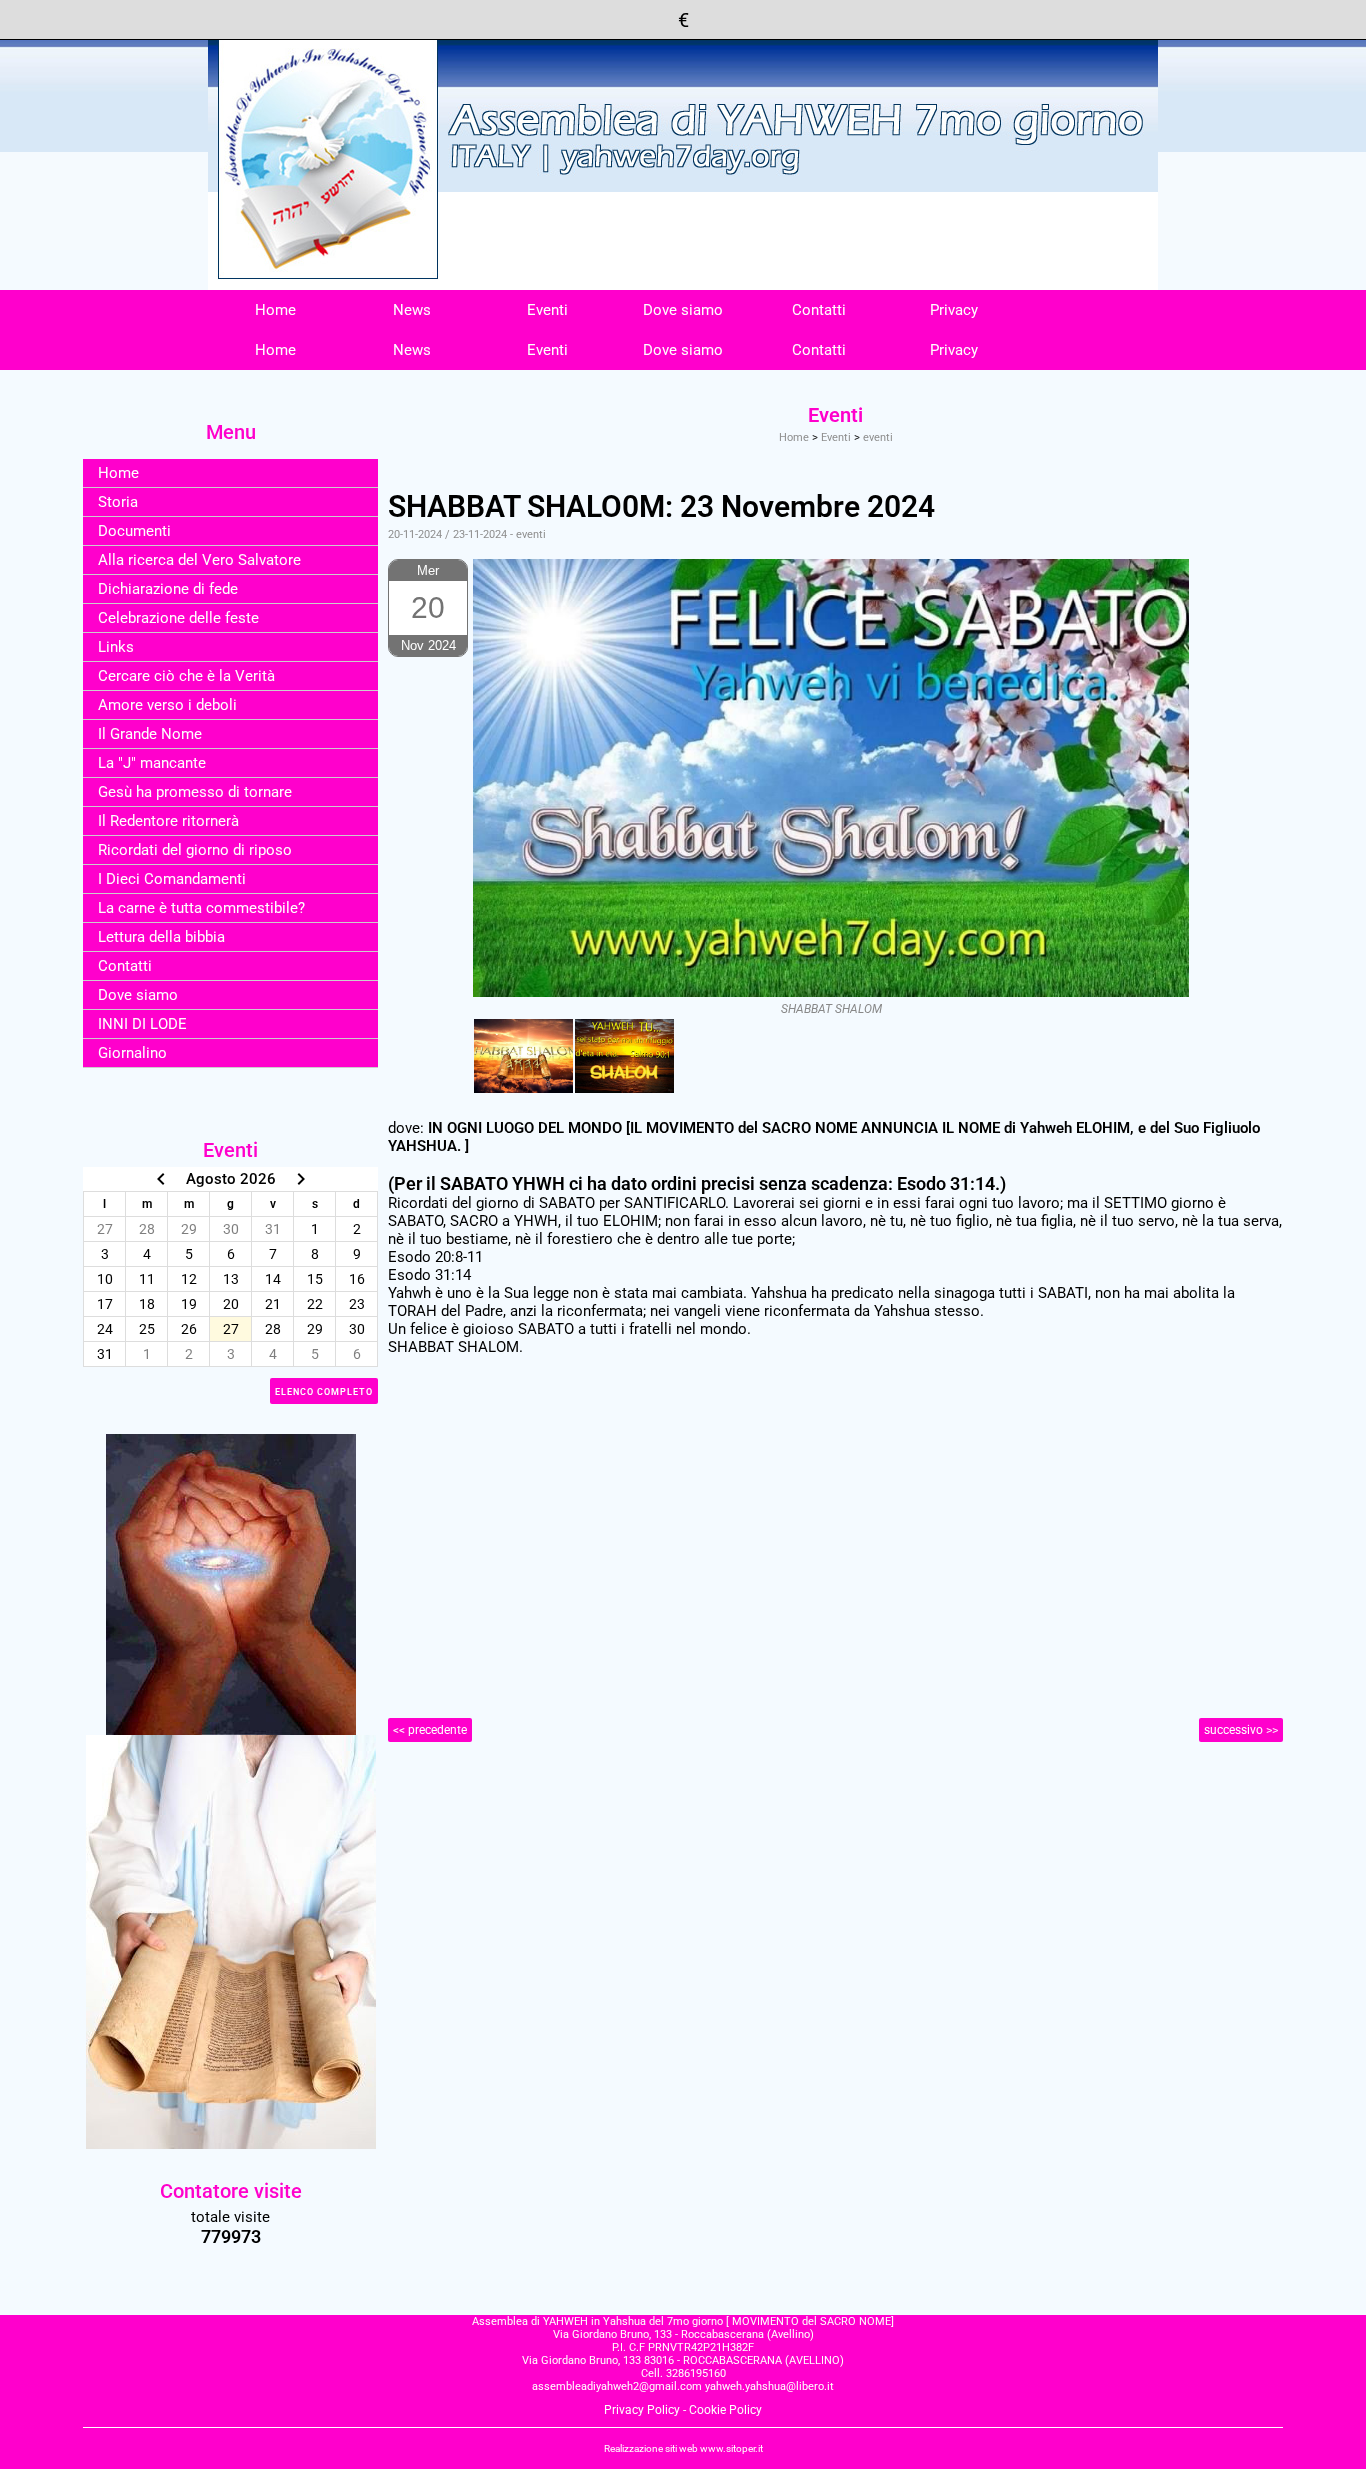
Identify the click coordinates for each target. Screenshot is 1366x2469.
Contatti (819, 310)
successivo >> (1241, 1730)
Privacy (954, 310)
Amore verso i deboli (167, 705)
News (412, 310)
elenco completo (324, 1392)
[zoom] (523, 1056)
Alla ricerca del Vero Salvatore (199, 560)
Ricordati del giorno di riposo (195, 850)
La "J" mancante (152, 763)
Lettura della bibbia (161, 937)
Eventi (547, 310)
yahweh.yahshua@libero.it (769, 2386)
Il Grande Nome (150, 734)
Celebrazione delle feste (178, 618)
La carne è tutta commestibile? (201, 908)
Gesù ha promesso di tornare (195, 792)
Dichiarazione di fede (168, 589)
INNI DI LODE (142, 1024)
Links (116, 647)
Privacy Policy (642, 2410)
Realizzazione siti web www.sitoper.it (683, 2448)
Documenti (134, 531)
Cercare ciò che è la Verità (186, 676)
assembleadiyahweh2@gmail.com (617, 2386)
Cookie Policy (725, 2410)
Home (275, 310)
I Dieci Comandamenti (172, 879)
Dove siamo (683, 310)
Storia (118, 502)
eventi (878, 437)
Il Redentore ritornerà (168, 821)
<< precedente (430, 1730)
